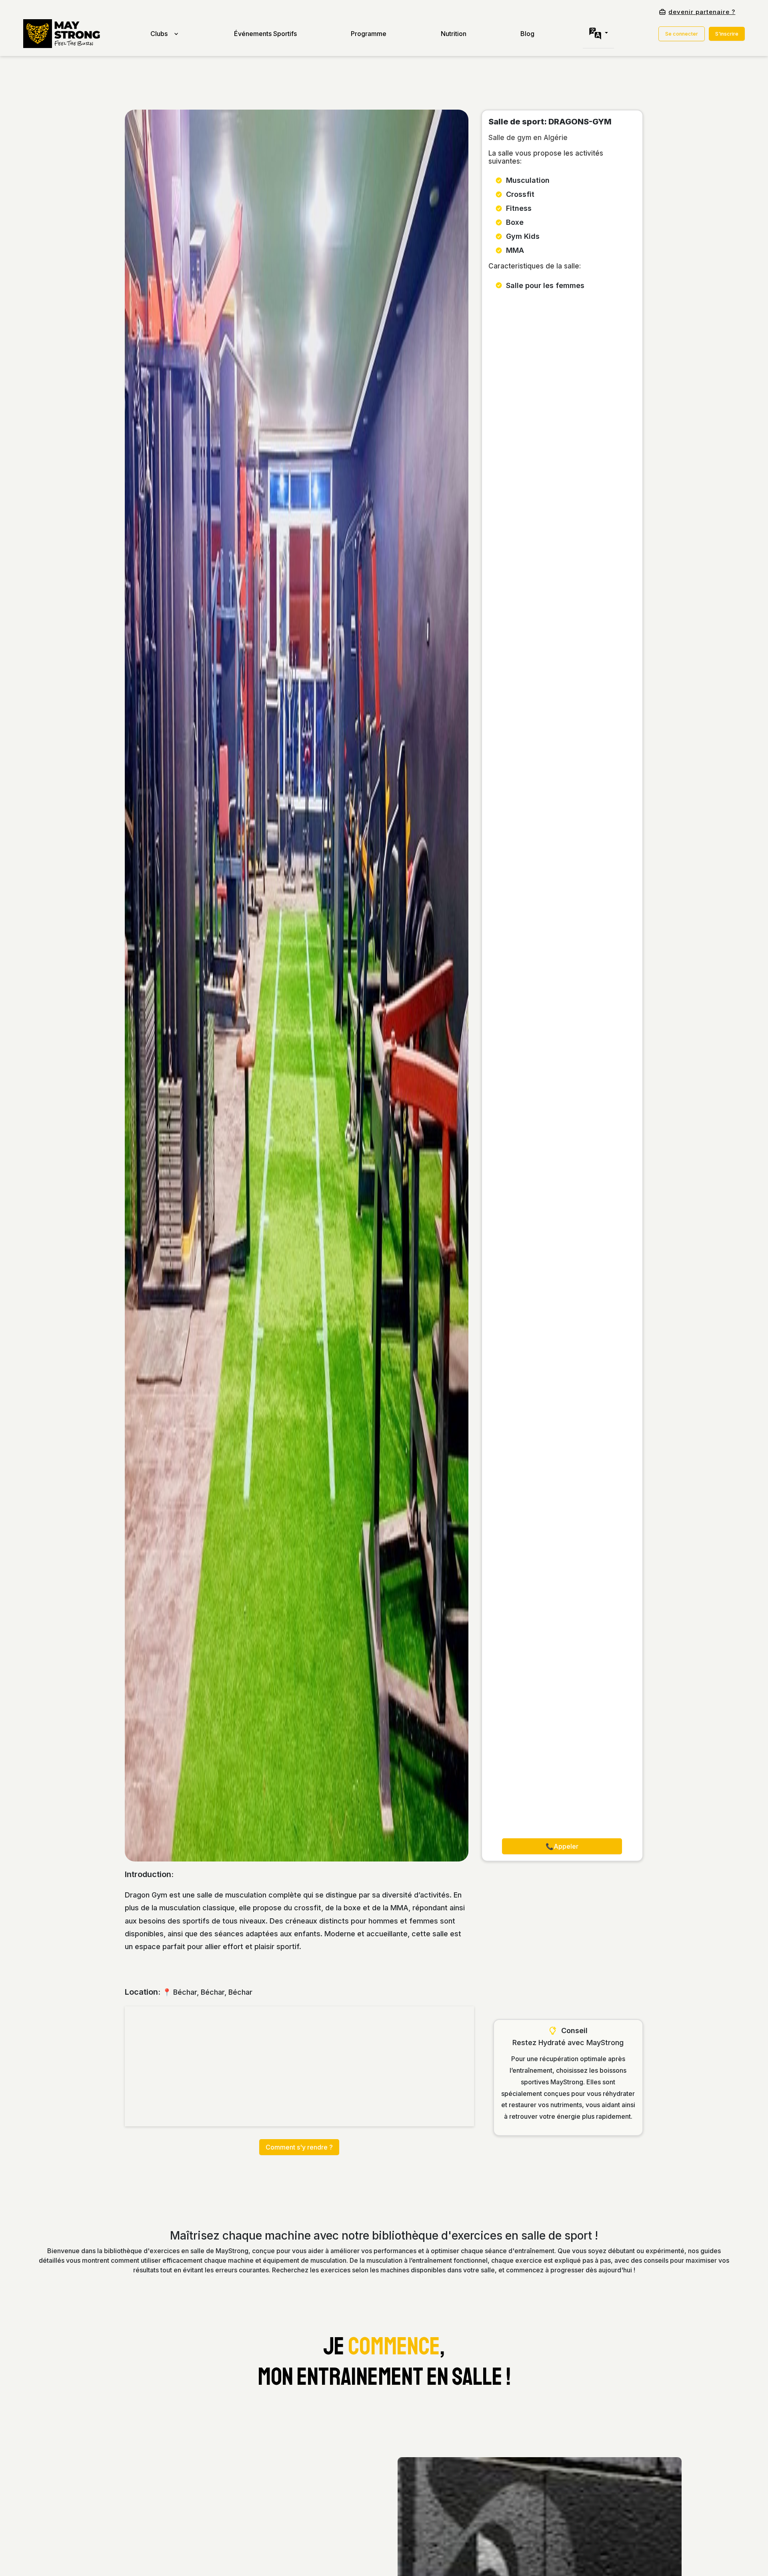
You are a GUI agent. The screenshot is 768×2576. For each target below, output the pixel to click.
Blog (527, 34)
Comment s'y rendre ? (299, 2147)
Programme (369, 34)
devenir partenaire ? (702, 12)
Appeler (562, 1846)
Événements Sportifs (265, 34)
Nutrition (454, 34)
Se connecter (682, 34)
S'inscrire (727, 34)
